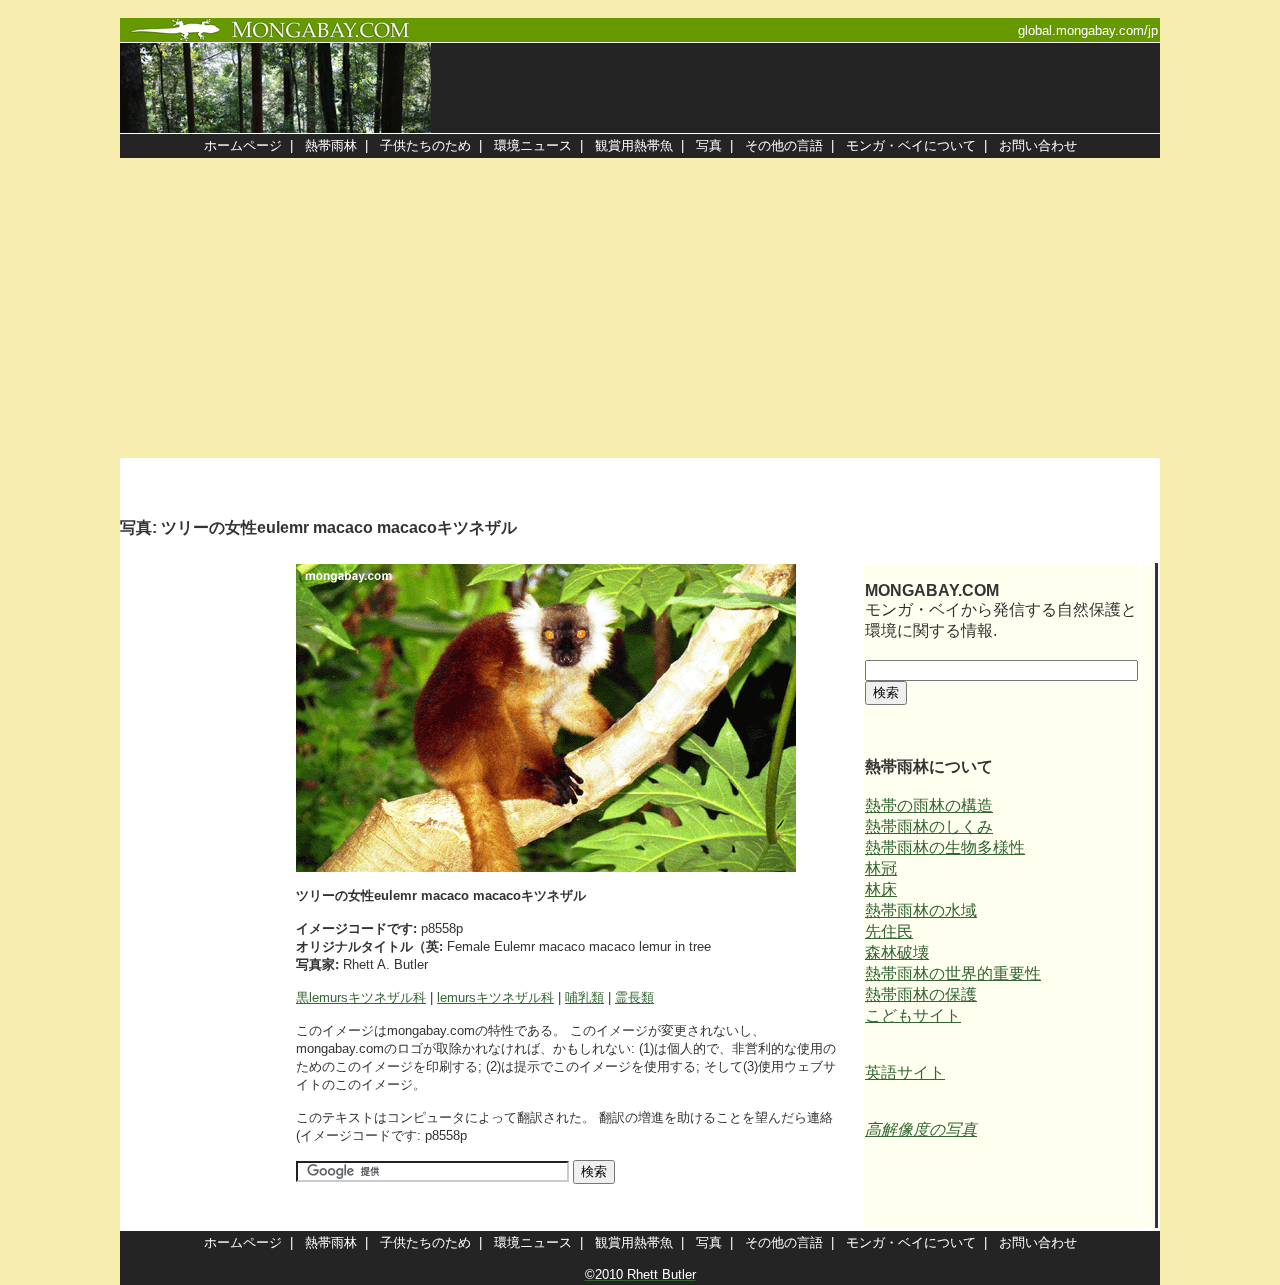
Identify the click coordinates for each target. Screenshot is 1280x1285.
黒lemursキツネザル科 (361, 997)
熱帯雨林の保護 (921, 994)
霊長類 (634, 997)
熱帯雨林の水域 (921, 910)
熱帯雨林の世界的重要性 (953, 973)
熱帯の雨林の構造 (929, 805)
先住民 (889, 931)
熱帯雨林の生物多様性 (945, 847)
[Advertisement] (640, 308)
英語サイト (905, 1072)
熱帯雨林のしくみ (929, 826)
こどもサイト (913, 1015)
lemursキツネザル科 (495, 997)
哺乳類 (584, 997)
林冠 (881, 868)
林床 (881, 889)
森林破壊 (897, 952)
